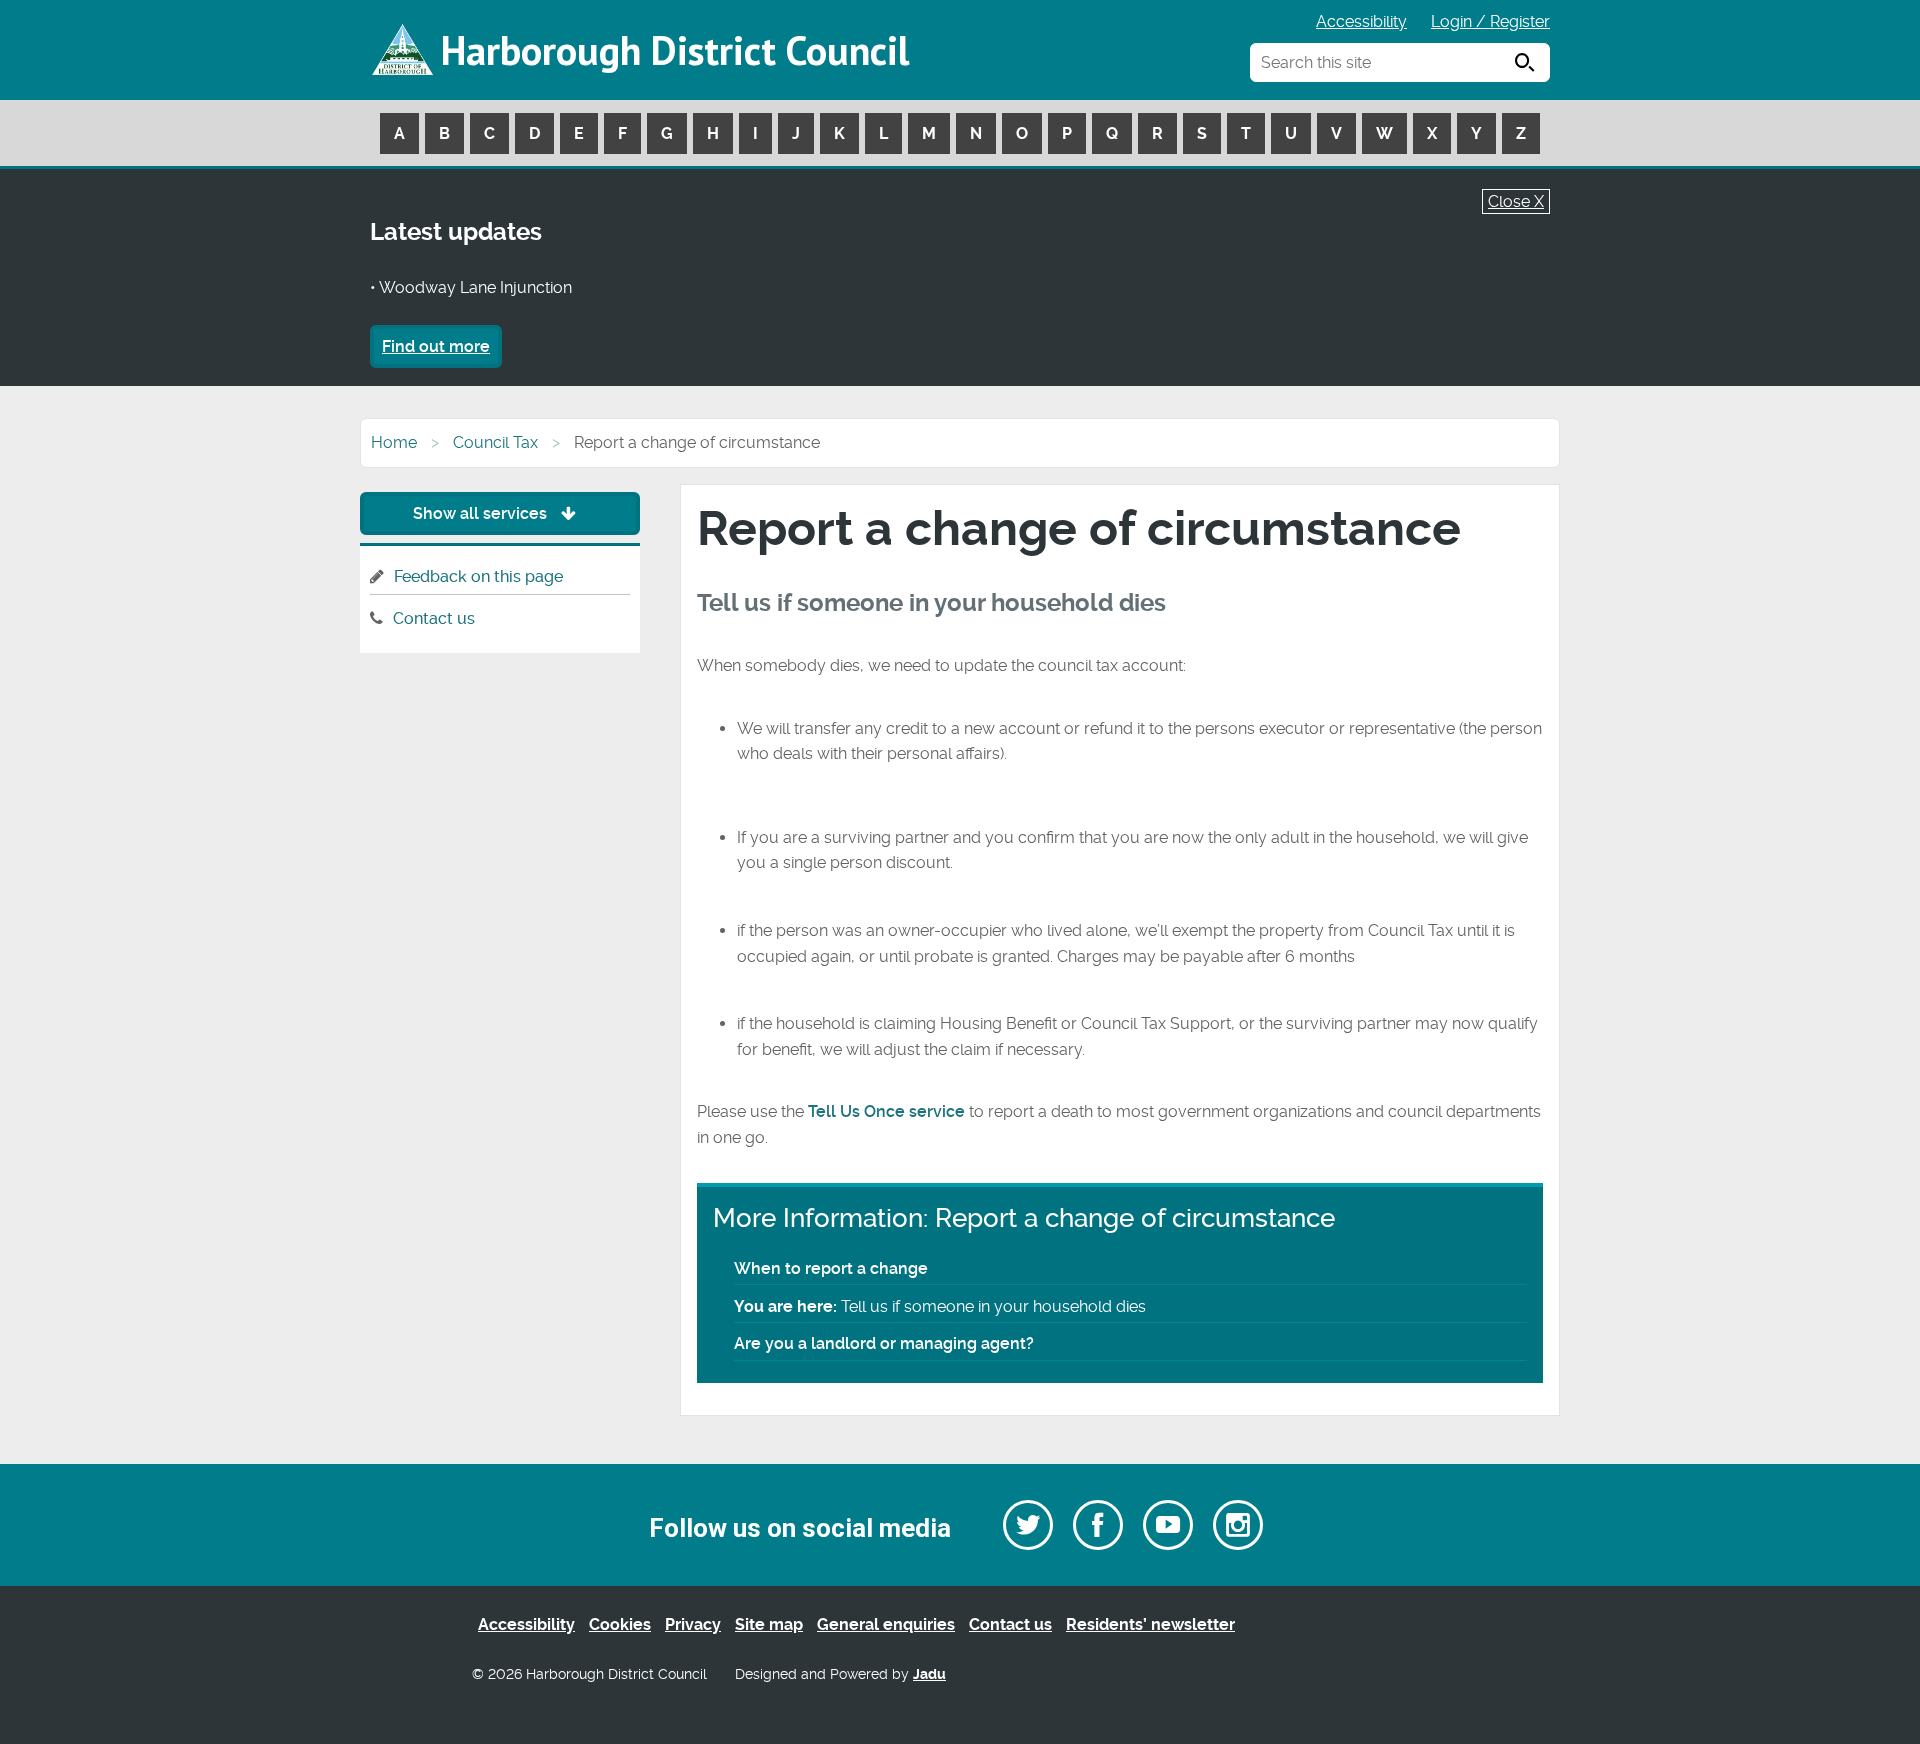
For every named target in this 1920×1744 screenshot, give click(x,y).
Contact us (434, 618)
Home (394, 442)
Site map (769, 1624)
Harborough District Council (675, 50)
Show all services (482, 513)
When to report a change (831, 1268)
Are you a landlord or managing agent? (884, 1343)
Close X (1516, 201)
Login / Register (1490, 21)
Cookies (620, 1624)
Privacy (693, 1624)
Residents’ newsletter (1150, 1624)
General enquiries (886, 1624)
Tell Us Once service (886, 1111)
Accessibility (1361, 21)
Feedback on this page (478, 576)
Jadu (929, 1674)
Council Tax (495, 442)
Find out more (436, 346)
